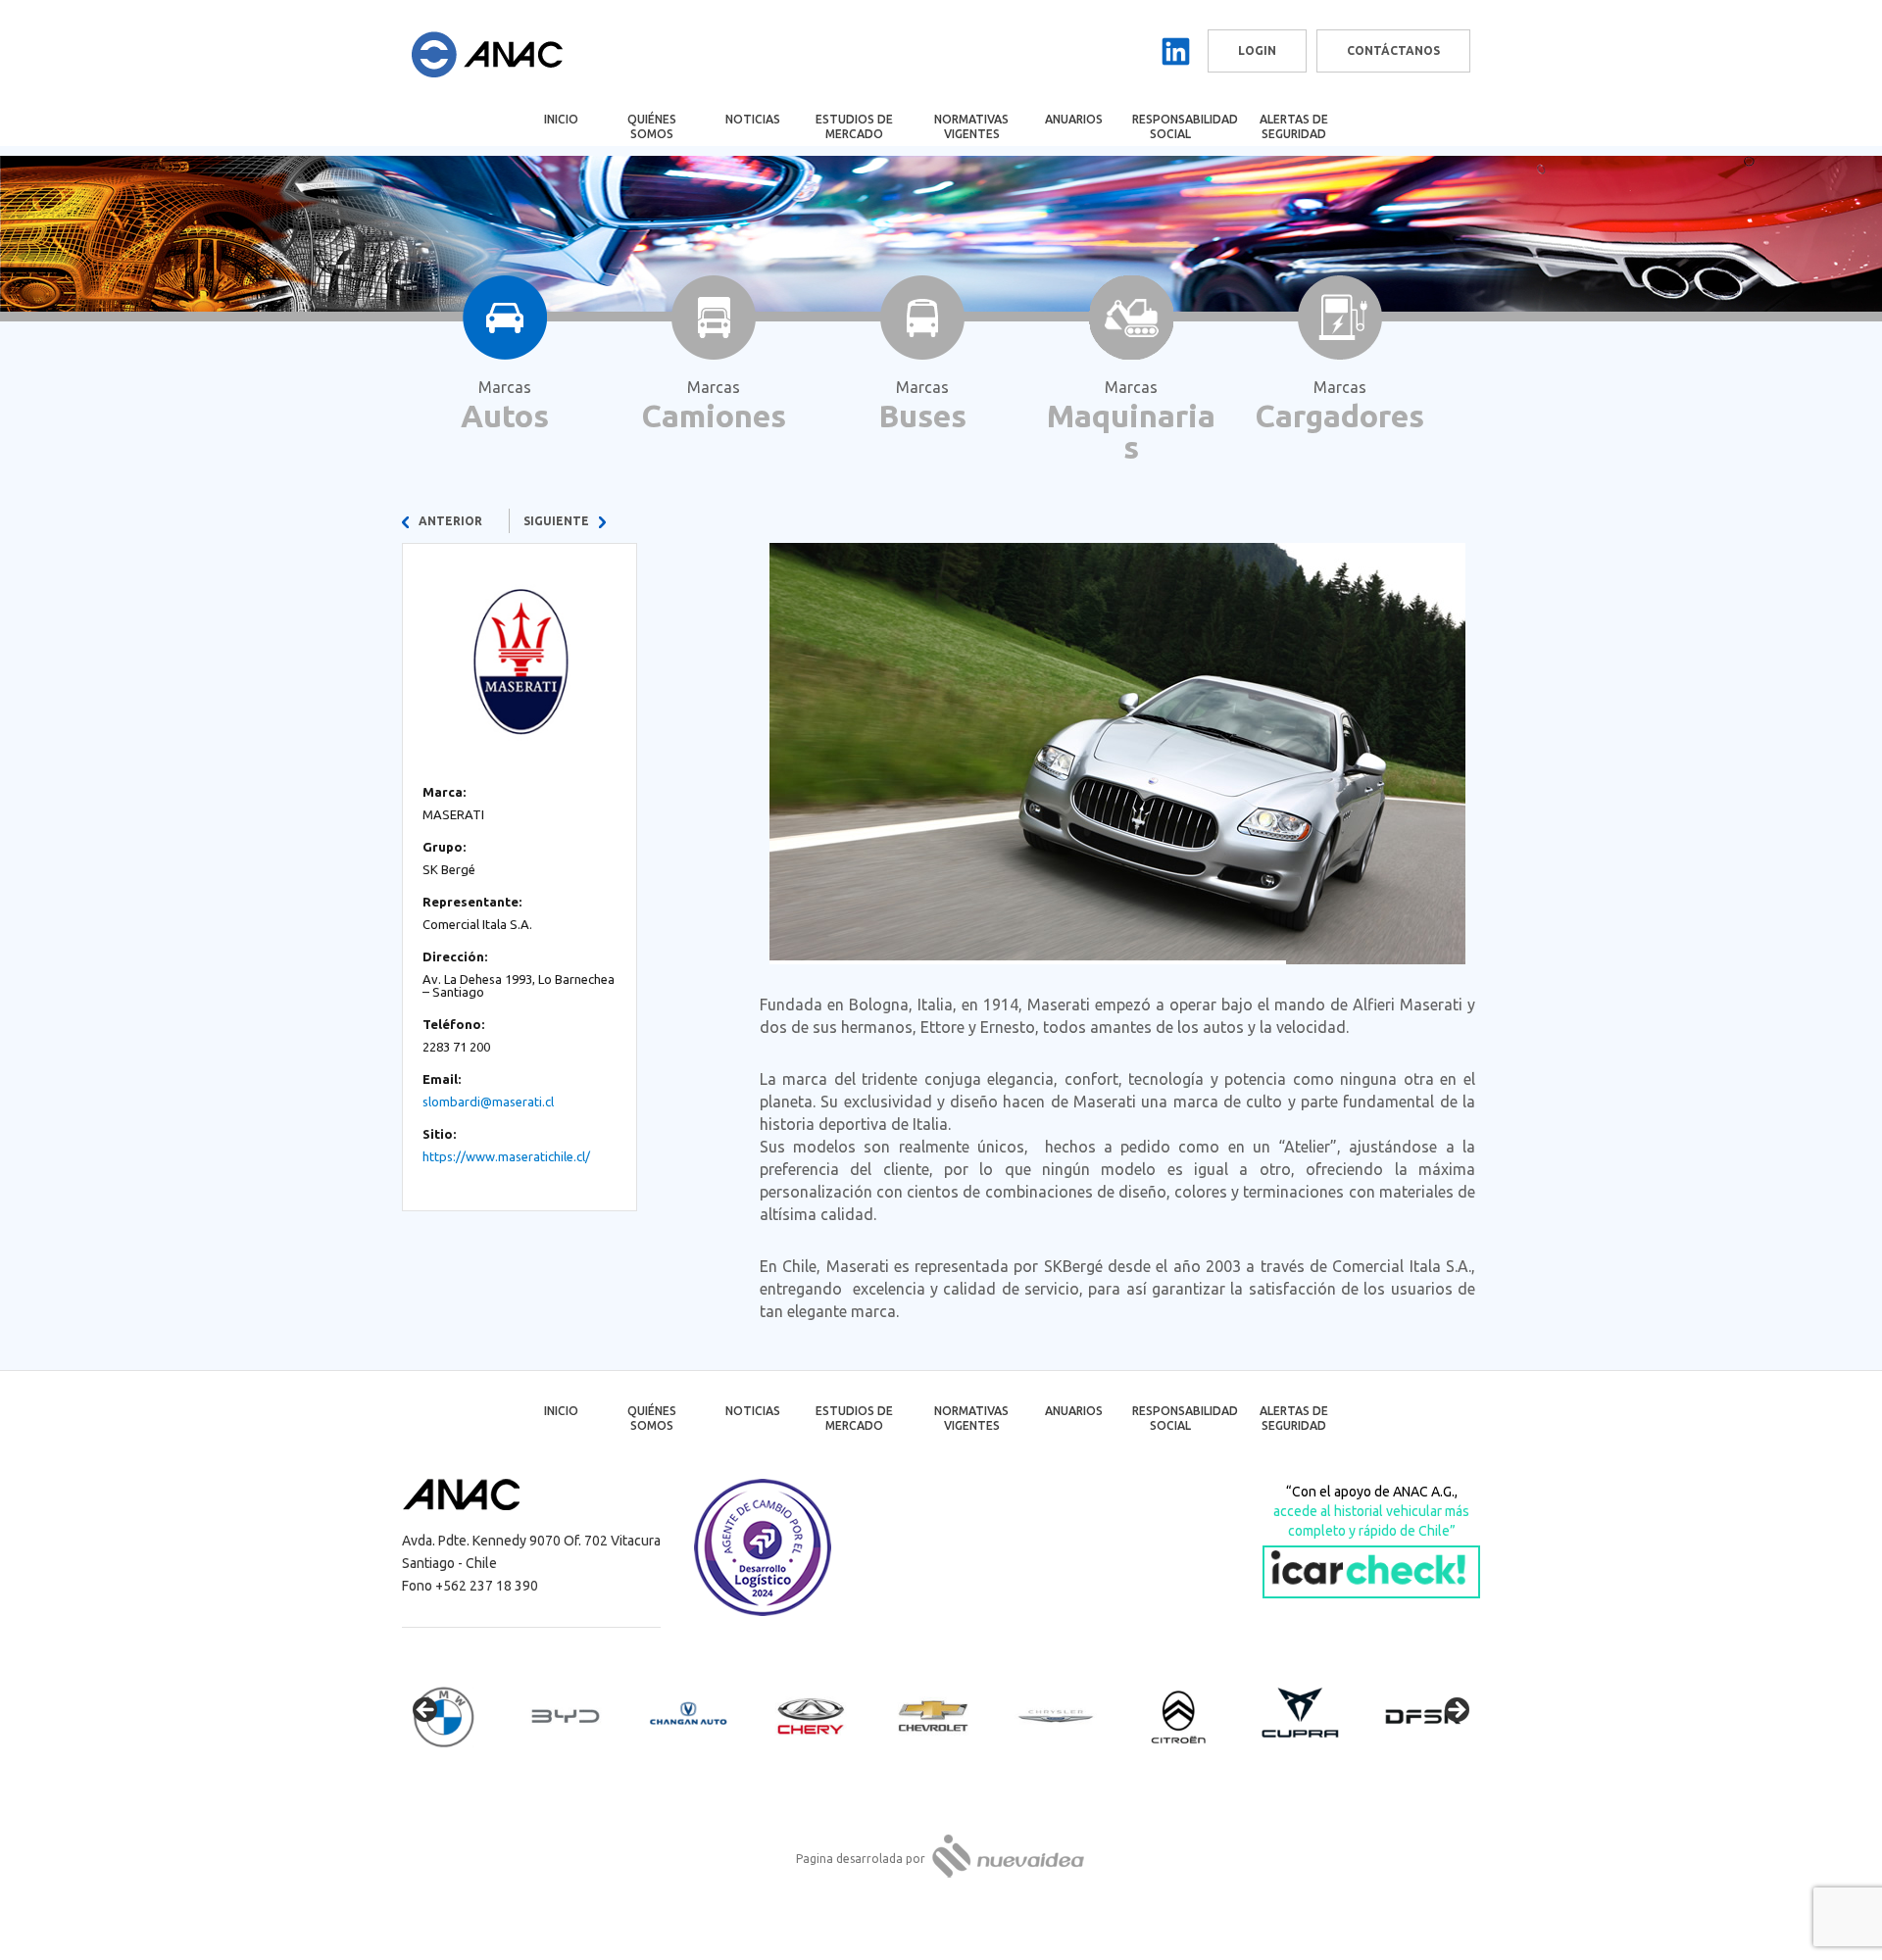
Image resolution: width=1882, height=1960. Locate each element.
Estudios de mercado (854, 126)
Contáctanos (1393, 50)
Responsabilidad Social (1184, 126)
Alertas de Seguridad (1294, 126)
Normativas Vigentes (971, 126)
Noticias (753, 119)
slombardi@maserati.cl (488, 1102)
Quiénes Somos (652, 126)
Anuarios (1074, 119)
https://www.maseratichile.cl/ (506, 1156)
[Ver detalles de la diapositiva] (461, 1716)
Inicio (561, 119)
